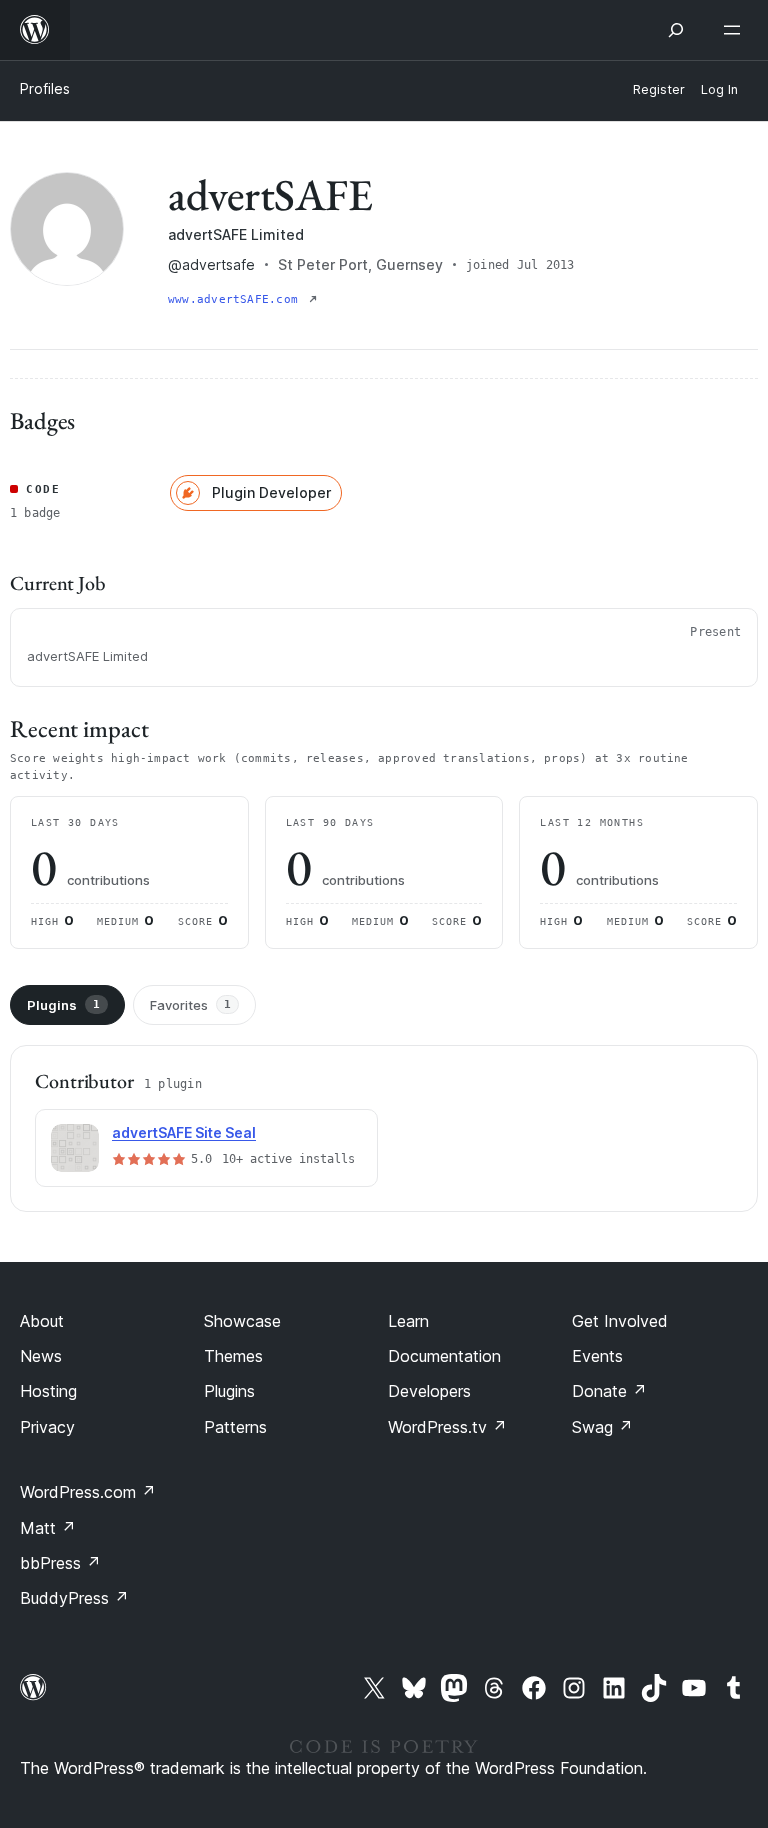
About (42, 1321)
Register (659, 89)
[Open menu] (736, 30)
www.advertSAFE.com (236, 299)
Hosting (48, 1391)
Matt (48, 1528)
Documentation (444, 1356)
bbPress (60, 1563)
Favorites (190, 1005)
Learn (408, 1321)
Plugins (63, 1005)
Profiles (45, 88)
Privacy (47, 1427)
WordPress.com (88, 1492)
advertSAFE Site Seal (184, 1132)
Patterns (235, 1427)
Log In (719, 89)
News (41, 1356)
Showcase (242, 1321)
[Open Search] (676, 30)
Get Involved (620, 1321)
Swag (602, 1427)
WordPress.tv (447, 1427)
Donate (609, 1391)
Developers (429, 1391)
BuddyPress (74, 1598)
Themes (233, 1356)
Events (597, 1356)
